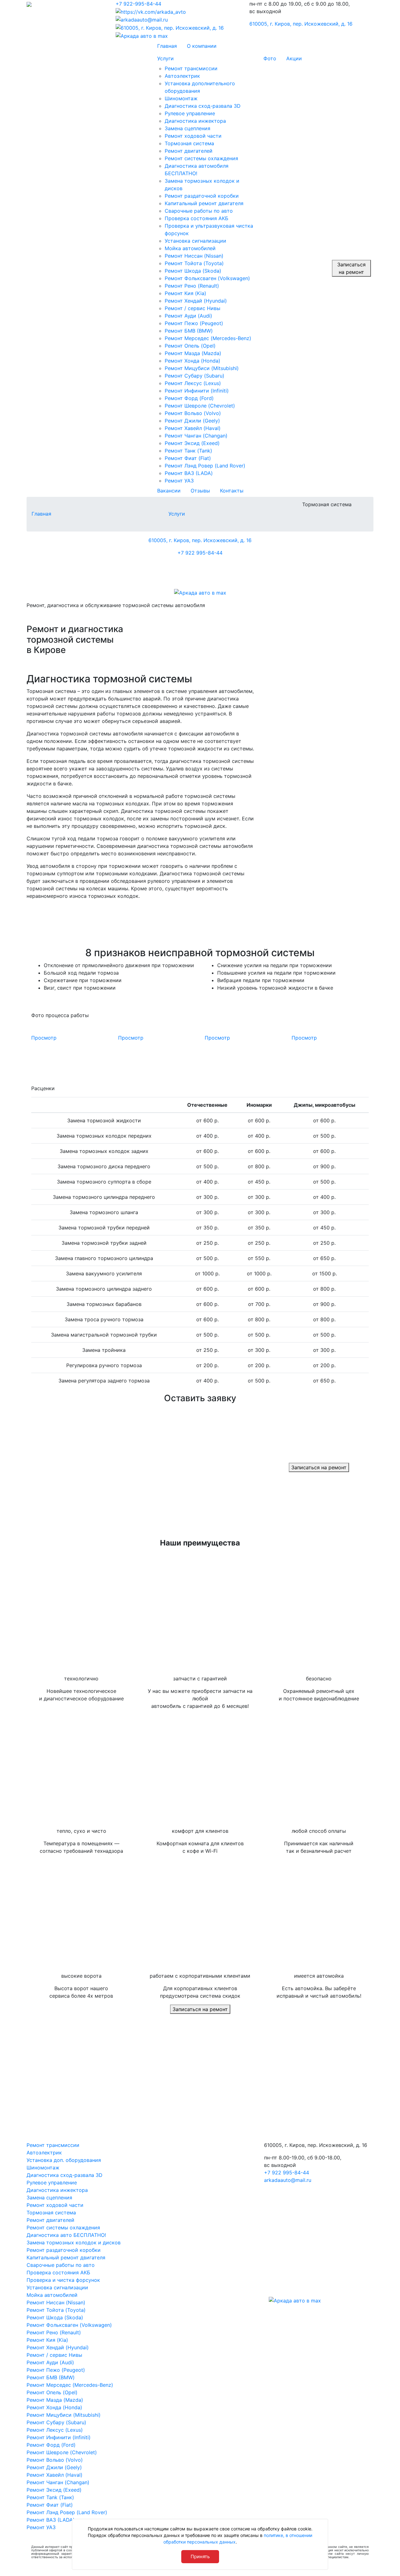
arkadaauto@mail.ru (288, 2180)
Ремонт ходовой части (55, 2205)
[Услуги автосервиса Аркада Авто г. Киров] (74, 574)
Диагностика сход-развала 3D (65, 2175)
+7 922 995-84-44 (200, 553)
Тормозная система (51, 2213)
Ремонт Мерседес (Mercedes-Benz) (70, 2385)
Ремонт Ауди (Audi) (50, 2362)
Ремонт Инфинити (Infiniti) (59, 2437)
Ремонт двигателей (50, 2220)
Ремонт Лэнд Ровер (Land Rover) (67, 2512)
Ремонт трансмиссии (53, 2145)
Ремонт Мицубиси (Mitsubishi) (64, 2415)
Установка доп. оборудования (64, 2160)
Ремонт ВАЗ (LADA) (51, 2520)
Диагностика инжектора (57, 2190)
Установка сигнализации (57, 2287)
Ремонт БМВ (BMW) (51, 2377)
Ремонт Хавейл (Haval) (55, 2475)
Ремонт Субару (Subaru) (56, 2422)
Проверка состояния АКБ (58, 2272)
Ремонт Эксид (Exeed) (54, 2490)
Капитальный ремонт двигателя (66, 2257)
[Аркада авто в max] (200, 592)
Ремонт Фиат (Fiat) (50, 2505)
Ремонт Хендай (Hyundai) (58, 2347)
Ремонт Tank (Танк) (50, 2497)
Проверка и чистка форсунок (63, 2280)
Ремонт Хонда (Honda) (54, 2407)
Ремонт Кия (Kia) (47, 2340)
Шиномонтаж (43, 2168)
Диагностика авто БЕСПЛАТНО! (66, 2235)
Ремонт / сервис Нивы (54, 2355)
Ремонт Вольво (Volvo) (55, 2460)
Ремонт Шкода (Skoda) (55, 2317)
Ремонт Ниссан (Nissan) (56, 2302)
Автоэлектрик (44, 2153)
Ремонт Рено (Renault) (54, 2332)
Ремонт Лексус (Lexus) (55, 2430)
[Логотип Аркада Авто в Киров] (200, 2085)
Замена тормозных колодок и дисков (74, 2242)
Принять (200, 2556)
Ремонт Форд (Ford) (51, 2445)
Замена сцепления (49, 2198)
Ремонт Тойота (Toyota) (56, 2310)
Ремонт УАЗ (41, 2527)
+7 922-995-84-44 (138, 4)
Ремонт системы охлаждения (63, 2227)
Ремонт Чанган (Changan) (58, 2482)
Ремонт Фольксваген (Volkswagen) (69, 2325)
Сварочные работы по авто (61, 2265)
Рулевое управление (52, 2183)
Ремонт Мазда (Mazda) (55, 2400)
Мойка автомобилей (52, 2295)
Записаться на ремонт (351, 268)
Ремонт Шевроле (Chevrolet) (62, 2452)
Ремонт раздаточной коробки (64, 2250)
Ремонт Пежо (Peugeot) (56, 2370)
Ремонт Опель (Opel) (52, 2392)
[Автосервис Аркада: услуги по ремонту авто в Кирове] (66, 4)
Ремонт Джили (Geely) (54, 2467)
